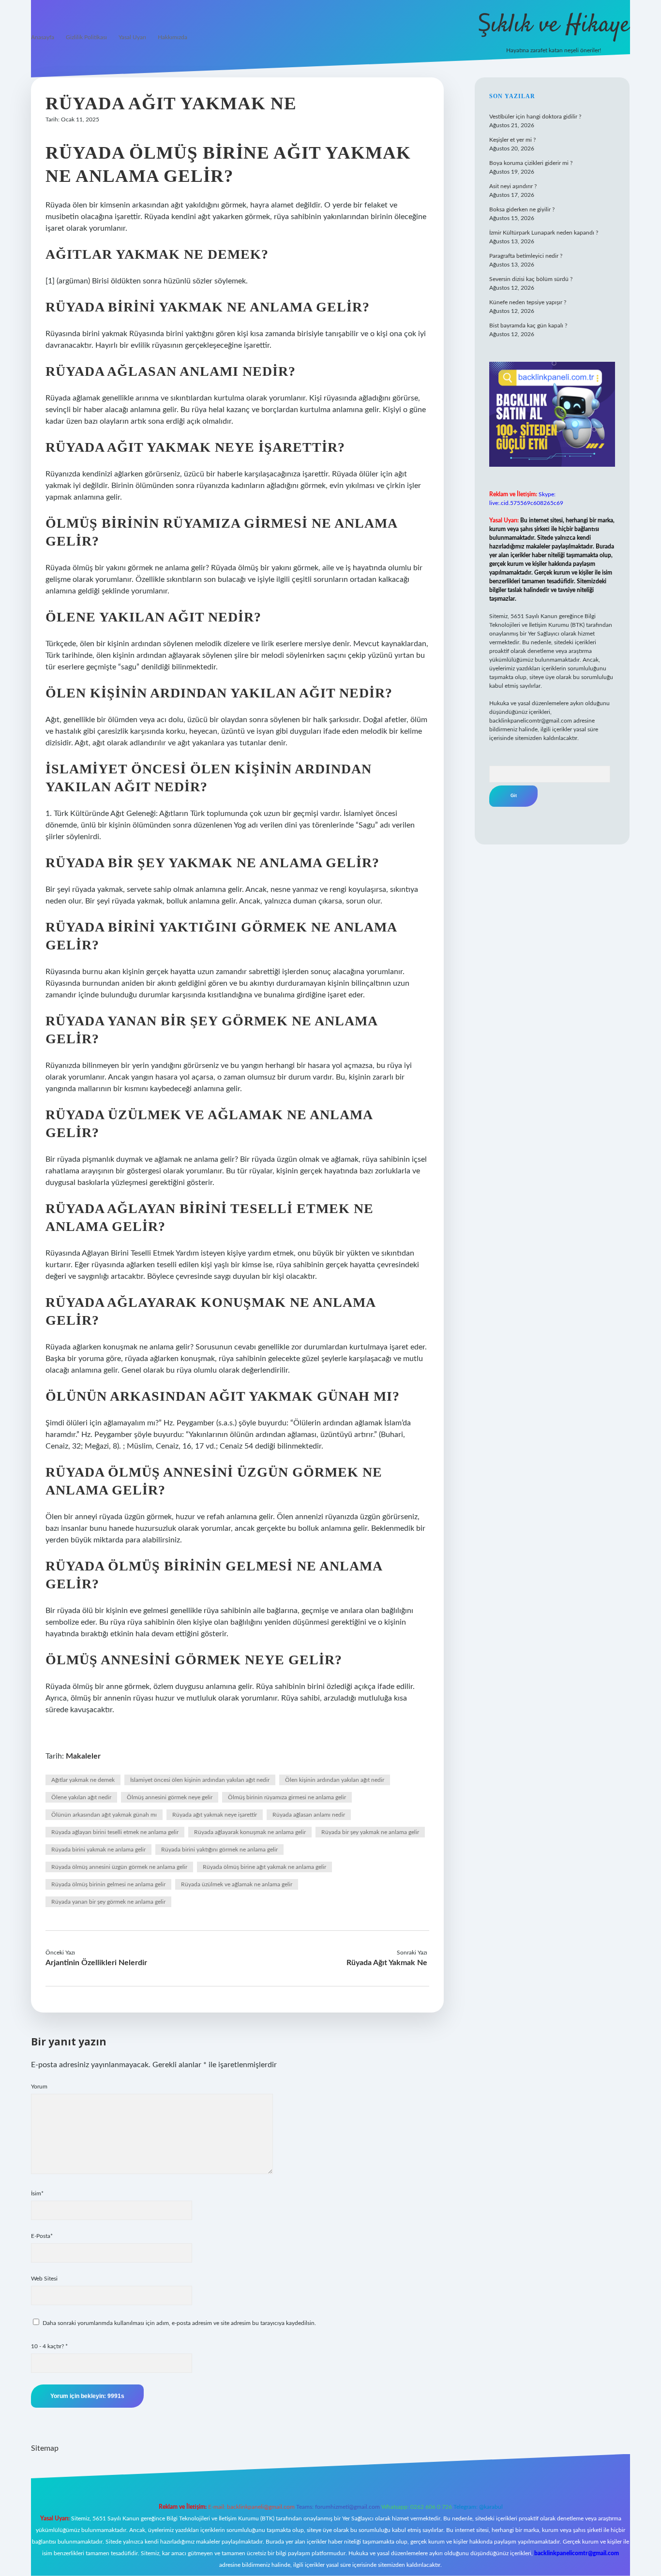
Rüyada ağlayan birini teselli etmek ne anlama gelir (115, 1832)
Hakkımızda (173, 37)
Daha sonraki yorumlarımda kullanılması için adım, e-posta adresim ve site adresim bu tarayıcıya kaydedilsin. (179, 2323)
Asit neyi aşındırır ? (513, 186)
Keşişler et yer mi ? (512, 140)
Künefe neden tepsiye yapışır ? (528, 302)
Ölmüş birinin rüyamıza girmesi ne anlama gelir (287, 1797)
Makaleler (83, 1756)
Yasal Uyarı (132, 37)
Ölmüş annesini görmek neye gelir (170, 1797)
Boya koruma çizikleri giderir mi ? (531, 163)
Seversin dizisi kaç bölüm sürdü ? (531, 279)
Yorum (39, 2087)
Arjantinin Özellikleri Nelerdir (96, 1963)
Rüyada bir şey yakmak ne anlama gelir (370, 1832)
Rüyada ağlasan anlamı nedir (309, 1815)
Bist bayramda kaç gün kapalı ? (528, 326)
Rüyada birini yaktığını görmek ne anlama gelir (219, 1850)
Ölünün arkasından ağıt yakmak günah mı (104, 1815)
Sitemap (45, 2448)
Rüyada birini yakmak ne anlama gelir (98, 1850)
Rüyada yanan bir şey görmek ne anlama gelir (108, 1902)
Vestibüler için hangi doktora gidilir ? (535, 117)
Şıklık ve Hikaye (554, 25)
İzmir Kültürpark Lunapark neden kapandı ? (544, 233)
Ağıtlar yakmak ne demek (83, 1780)
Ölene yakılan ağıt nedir (81, 1797)
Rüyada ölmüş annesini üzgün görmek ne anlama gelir (119, 1867)
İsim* (37, 2193)
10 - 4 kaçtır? (49, 2346)
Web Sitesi (44, 2279)
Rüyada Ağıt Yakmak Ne (387, 1963)
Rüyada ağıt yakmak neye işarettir (215, 1815)
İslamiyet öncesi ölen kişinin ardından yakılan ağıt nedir (200, 1780)
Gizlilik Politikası (86, 37)
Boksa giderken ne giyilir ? (522, 209)
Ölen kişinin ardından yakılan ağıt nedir (335, 1780)
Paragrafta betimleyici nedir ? (526, 256)
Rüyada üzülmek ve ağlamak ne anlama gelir (237, 1884)
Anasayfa (43, 37)
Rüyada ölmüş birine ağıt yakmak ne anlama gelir (264, 1867)
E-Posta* (42, 2236)
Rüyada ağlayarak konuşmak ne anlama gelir (250, 1832)
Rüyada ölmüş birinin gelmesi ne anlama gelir (108, 1884)
